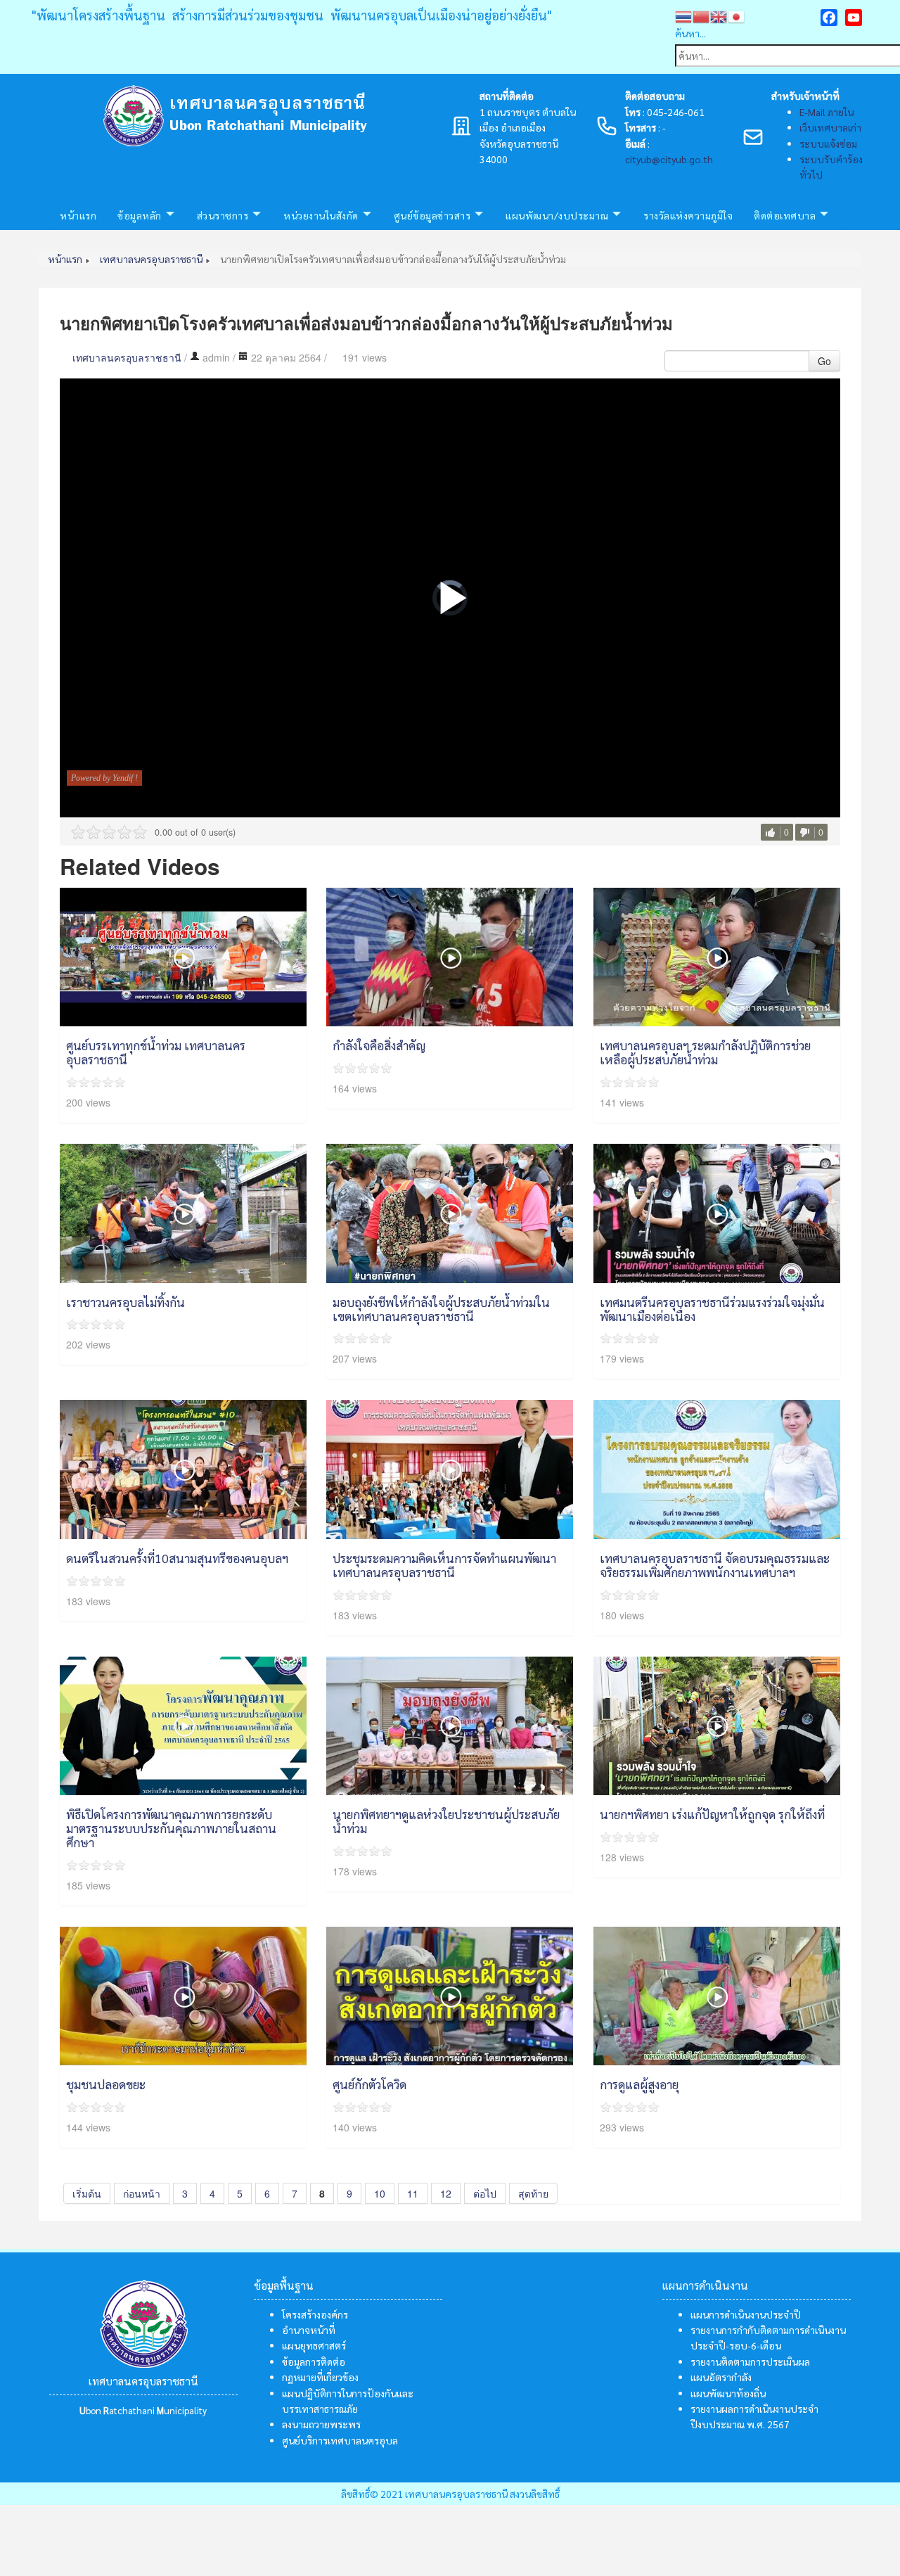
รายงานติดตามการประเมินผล (750, 2361)
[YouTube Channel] (854, 18)
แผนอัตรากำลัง (721, 2377)
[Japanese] (737, 15)
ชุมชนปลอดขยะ (106, 2084)
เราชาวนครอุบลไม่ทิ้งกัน (126, 1302)
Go (824, 361)
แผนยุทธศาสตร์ (314, 2345)
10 (380, 2193)
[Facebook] (829, 18)
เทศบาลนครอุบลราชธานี (127, 357)
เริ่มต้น (87, 2193)
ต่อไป (485, 2193)
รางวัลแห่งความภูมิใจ (688, 215)
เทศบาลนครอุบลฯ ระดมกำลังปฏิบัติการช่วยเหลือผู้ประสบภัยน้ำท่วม (705, 1052)
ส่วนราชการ (223, 215)
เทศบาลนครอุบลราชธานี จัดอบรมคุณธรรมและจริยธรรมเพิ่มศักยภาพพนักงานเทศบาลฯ (715, 1565)
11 (413, 2193)
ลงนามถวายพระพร (321, 2424)
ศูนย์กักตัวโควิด (369, 2084)
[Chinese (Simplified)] (701, 15)
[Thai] (684, 15)
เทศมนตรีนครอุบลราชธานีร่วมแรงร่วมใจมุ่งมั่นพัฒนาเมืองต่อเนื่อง (712, 1309)
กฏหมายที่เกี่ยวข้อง (320, 2377)
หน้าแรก (78, 215)
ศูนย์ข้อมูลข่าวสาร (432, 215)
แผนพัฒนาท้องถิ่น (728, 2393)
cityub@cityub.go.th (669, 159)
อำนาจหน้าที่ (309, 2330)
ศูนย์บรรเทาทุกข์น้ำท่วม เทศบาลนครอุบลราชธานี (156, 1052)
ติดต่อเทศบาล (785, 215)
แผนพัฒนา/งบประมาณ (557, 215)
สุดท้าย (533, 2193)
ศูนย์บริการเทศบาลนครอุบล (340, 2440)
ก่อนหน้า (142, 2193)
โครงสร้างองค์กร (315, 2314)
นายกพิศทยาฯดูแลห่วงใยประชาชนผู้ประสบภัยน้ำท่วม (446, 1821)
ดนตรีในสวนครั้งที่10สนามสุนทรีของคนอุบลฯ (177, 1558)
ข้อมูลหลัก (140, 215)
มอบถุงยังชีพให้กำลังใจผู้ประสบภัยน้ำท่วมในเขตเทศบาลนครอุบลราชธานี (441, 1309)
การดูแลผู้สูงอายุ (639, 2084)
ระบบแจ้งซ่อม (828, 144)
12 (446, 2193)
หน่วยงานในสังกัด (321, 215)
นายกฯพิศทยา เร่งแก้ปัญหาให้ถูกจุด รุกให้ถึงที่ (712, 1814)
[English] (719, 15)
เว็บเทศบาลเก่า (830, 127)
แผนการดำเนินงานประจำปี (746, 2314)
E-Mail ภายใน (827, 112)
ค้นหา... (690, 33)
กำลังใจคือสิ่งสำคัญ (379, 1045)
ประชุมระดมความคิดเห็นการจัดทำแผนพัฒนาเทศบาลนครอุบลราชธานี (444, 1565)
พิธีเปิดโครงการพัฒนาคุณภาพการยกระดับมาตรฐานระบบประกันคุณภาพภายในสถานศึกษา (171, 1828)
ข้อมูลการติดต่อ (314, 2361)
